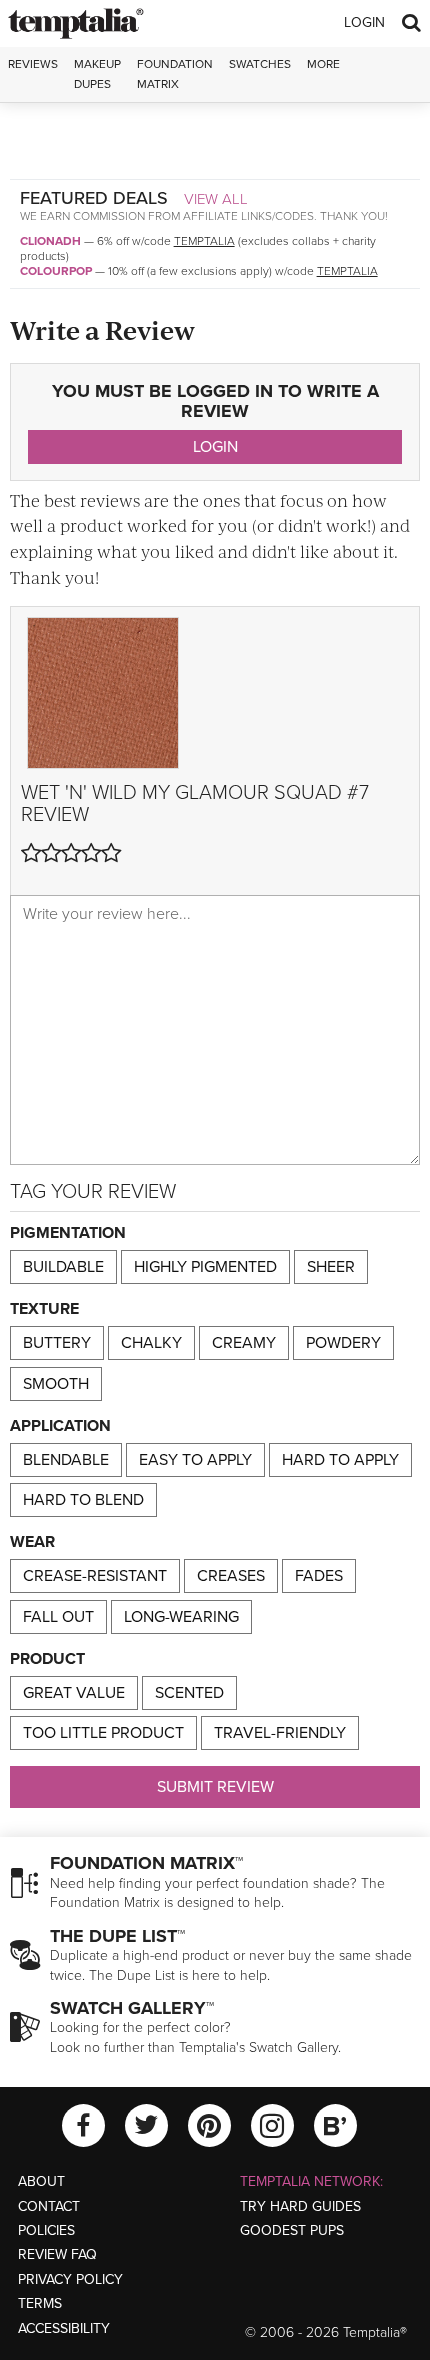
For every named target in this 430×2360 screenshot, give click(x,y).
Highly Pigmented (205, 1267)
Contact (49, 2206)
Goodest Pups (292, 2230)
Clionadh (50, 241)
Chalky (151, 1343)
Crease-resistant (95, 1576)
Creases (231, 1576)
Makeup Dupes (97, 73)
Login (364, 22)
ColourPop (56, 271)
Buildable (63, 1267)
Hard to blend (83, 1500)
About (41, 2181)
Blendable (66, 1460)
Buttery (57, 1343)
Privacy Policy (70, 2279)
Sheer (331, 1267)
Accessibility (64, 2328)
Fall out (58, 1617)
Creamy (244, 1343)
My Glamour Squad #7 (255, 793)
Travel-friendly (280, 1733)
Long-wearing (181, 1617)
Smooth (56, 1384)
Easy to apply (195, 1460)
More (323, 64)
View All (216, 199)
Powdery (343, 1343)
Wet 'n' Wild (79, 793)
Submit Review (215, 1787)
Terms (40, 2303)
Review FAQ (57, 2254)
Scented (189, 1693)
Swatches (260, 64)
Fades (319, 1576)
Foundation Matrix (175, 73)
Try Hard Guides (300, 2206)
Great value (74, 1693)
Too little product (103, 1733)
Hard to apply (340, 1460)
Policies (46, 2230)
